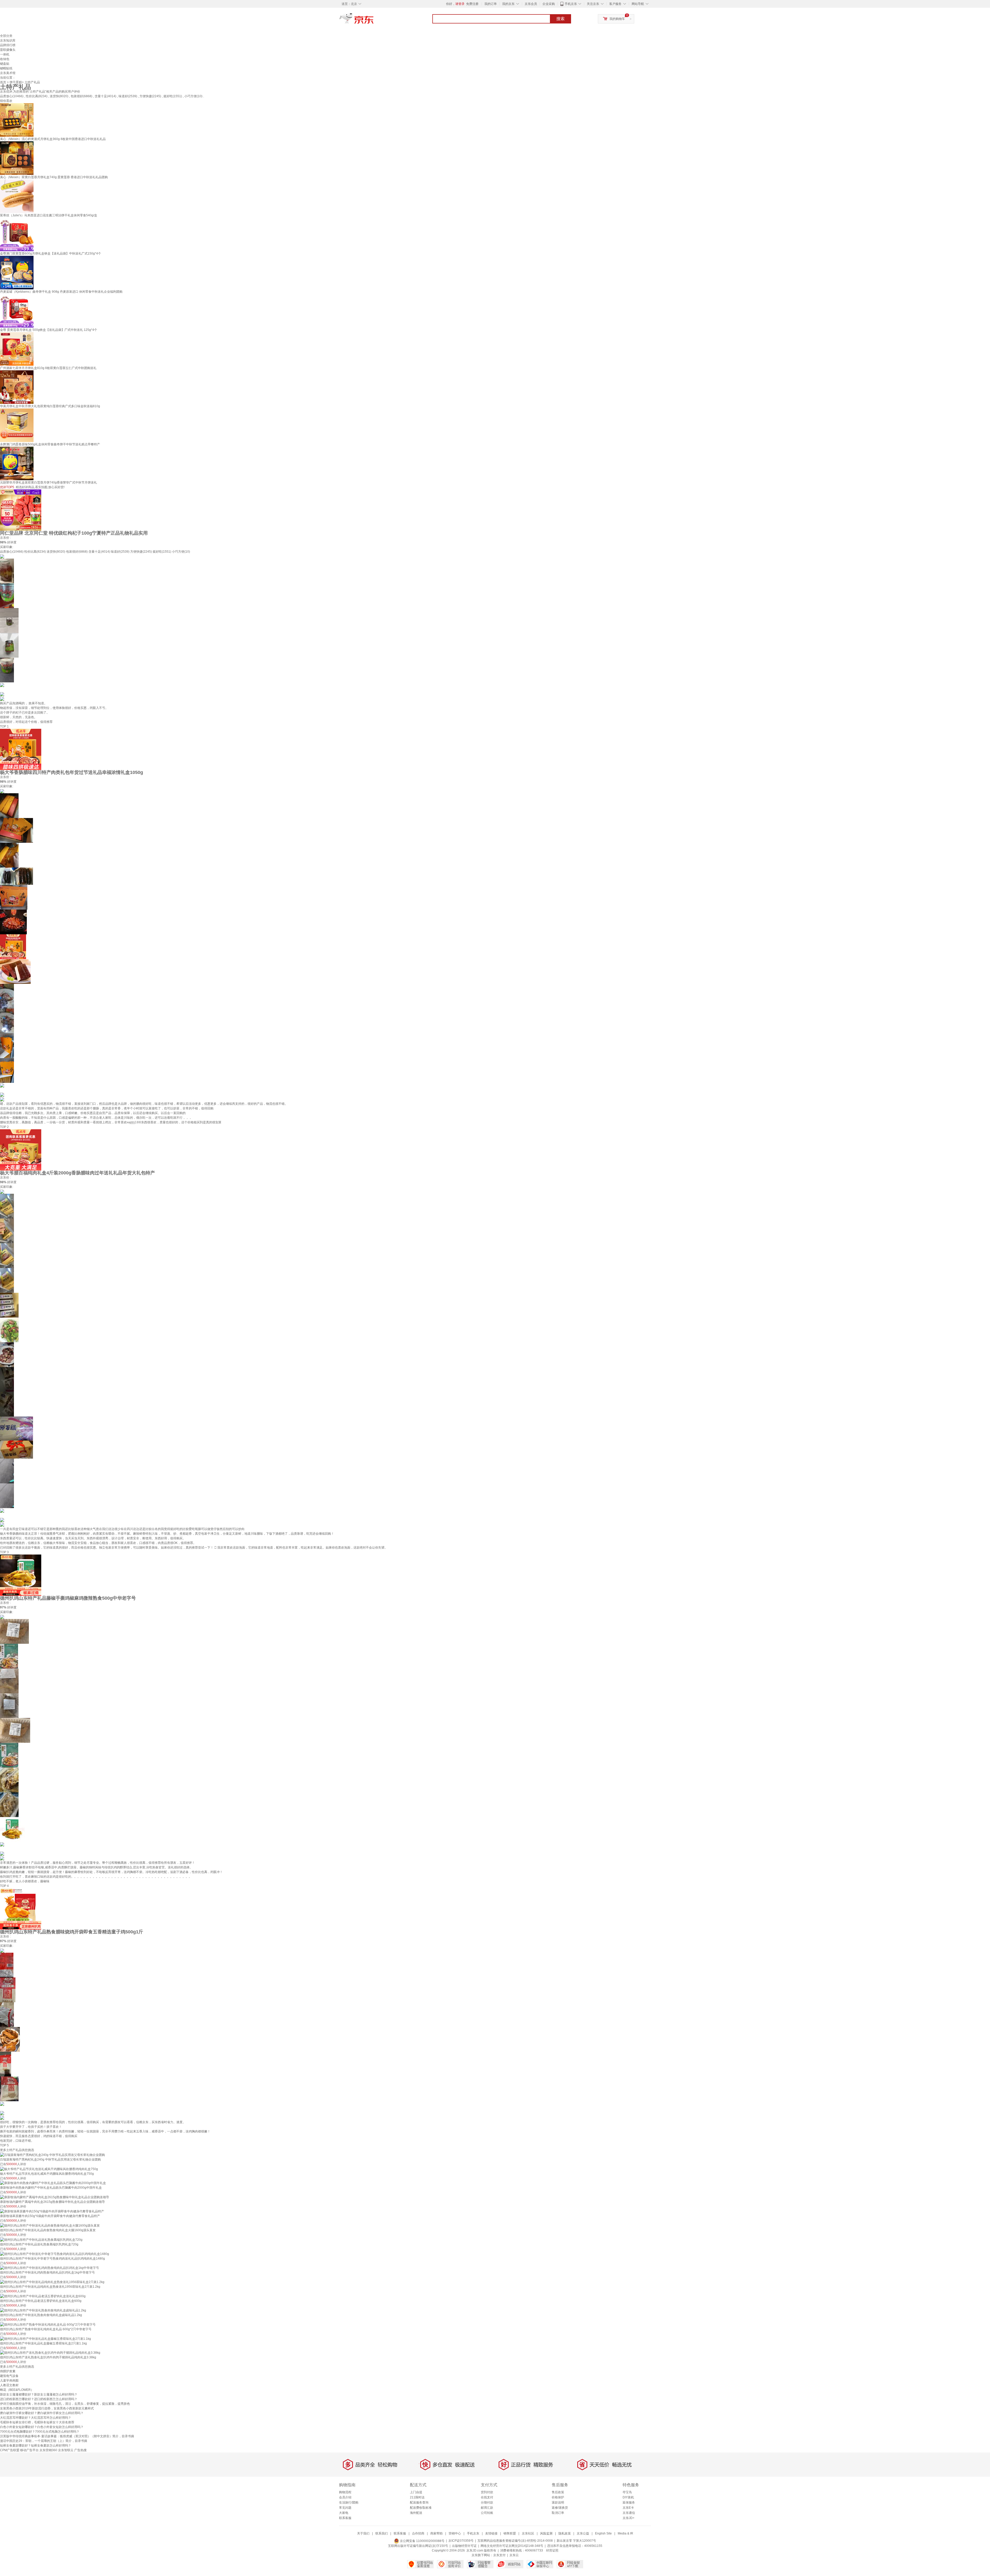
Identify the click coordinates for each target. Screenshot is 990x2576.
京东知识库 (8, 40)
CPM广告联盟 (10, 2450)
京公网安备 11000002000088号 (422, 2541)
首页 (3, 82)
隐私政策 (565, 2533)
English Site (603, 2533)
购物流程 (345, 2492)
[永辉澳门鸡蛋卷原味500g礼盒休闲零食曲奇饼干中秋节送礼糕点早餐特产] (17, 425)
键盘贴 (5, 64)
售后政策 (558, 2492)
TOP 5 (4, 2145)
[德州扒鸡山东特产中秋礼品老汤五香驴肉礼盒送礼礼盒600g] (43, 2296)
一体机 (5, 54)
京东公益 (583, 2533)
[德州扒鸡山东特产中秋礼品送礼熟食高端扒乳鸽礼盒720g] (41, 2239)
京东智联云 (66, 2450)
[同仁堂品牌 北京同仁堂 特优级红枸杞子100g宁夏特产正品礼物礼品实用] (21, 510)
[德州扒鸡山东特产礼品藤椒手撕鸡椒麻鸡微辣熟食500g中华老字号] (21, 1575)
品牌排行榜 (8, 45)
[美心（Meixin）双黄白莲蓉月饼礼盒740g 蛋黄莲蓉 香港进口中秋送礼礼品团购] (17, 158)
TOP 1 (4, 726)
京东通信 (629, 2513)
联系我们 (382, 2533)
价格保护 (558, 2497)
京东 (374, 21)
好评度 (12, 542)
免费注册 (472, 4)
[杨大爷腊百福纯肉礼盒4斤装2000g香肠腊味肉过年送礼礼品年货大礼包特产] (21, 1150)
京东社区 (528, 2533)
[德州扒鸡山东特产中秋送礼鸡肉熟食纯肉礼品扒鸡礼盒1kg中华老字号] (49, 2268)
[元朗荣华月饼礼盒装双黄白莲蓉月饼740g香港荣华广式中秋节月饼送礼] (17, 463)
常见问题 (345, 2508)
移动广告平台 (29, 2450)
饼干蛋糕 (16, 82)
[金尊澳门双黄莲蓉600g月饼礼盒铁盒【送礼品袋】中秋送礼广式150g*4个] (17, 234)
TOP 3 (4, 1552)
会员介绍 (345, 2497)
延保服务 (629, 2503)
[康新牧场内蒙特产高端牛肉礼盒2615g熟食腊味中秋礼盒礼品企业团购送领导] (55, 2197)
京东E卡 (628, 2508)
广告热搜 (80, 2450)
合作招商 (418, 2533)
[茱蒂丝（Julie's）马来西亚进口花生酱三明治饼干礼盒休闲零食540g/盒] (17, 196)
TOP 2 (4, 1127)
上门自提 (416, 2492)
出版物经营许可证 (464, 2546)
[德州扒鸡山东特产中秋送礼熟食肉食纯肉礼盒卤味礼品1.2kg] (43, 2310)
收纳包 (5, 59)
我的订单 (491, 4)
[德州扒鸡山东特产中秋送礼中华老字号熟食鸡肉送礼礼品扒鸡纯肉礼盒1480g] (55, 2254)
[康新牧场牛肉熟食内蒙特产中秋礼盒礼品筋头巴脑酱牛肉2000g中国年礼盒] (53, 2183)
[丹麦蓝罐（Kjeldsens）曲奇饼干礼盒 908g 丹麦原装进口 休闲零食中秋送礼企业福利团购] (17, 272)
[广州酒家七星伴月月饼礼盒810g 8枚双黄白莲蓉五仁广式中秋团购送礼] (17, 349)
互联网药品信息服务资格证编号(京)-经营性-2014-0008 (515, 2541)
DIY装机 (628, 2497)
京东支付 (499, 2555)
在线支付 (487, 2497)
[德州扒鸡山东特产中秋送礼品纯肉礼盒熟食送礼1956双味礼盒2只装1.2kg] (52, 2282)
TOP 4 (4, 1886)
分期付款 (487, 2503)
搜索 (560, 19)
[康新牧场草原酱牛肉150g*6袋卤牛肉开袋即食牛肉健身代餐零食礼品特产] (52, 2211)
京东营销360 (48, 2450)
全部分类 (6, 36)
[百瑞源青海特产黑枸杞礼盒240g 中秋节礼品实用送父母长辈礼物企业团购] (52, 2155)
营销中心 (455, 2533)
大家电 (344, 2513)
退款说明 (558, 2503)
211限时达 (417, 2497)
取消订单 (558, 2513)
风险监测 (546, 2533)
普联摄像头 (8, 50)
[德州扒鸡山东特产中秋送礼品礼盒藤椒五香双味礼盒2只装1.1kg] (46, 2338)
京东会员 (531, 4)
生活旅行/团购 (349, 2503)
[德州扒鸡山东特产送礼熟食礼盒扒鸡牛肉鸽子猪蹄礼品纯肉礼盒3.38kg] (50, 2353)
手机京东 (571, 4)
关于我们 (363, 2533)
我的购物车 (617, 19)
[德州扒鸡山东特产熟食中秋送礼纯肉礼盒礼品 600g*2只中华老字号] (48, 2324)
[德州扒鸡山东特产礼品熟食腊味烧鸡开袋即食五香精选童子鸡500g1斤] (21, 1909)
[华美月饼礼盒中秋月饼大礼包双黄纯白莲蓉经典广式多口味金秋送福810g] (17, 387)
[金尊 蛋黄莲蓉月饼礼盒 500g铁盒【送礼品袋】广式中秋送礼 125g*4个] (17, 310)
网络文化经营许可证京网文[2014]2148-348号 (512, 2546)
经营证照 (552, 2550)
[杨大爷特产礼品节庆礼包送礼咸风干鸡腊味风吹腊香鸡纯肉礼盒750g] (49, 2169)
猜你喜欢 (6, 101)
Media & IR (625, 2533)
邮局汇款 (487, 2508)
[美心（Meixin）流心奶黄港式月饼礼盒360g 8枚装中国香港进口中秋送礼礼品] (17, 120)
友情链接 (491, 2533)
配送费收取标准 (421, 2508)
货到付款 (487, 2492)
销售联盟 (510, 2533)
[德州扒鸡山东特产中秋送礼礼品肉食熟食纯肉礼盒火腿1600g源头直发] (50, 2225)
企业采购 (549, 4)
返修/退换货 (560, 2508)
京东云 (514, 2555)
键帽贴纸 (6, 68)
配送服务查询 (419, 2503)
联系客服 (345, 2518)
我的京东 (508, 4)
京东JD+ (629, 2518)
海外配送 (416, 2513)
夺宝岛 (627, 2492)
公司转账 (487, 2513)
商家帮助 (436, 2533)
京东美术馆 (8, 73)
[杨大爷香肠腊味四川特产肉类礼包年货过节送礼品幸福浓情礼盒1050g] (21, 749)
